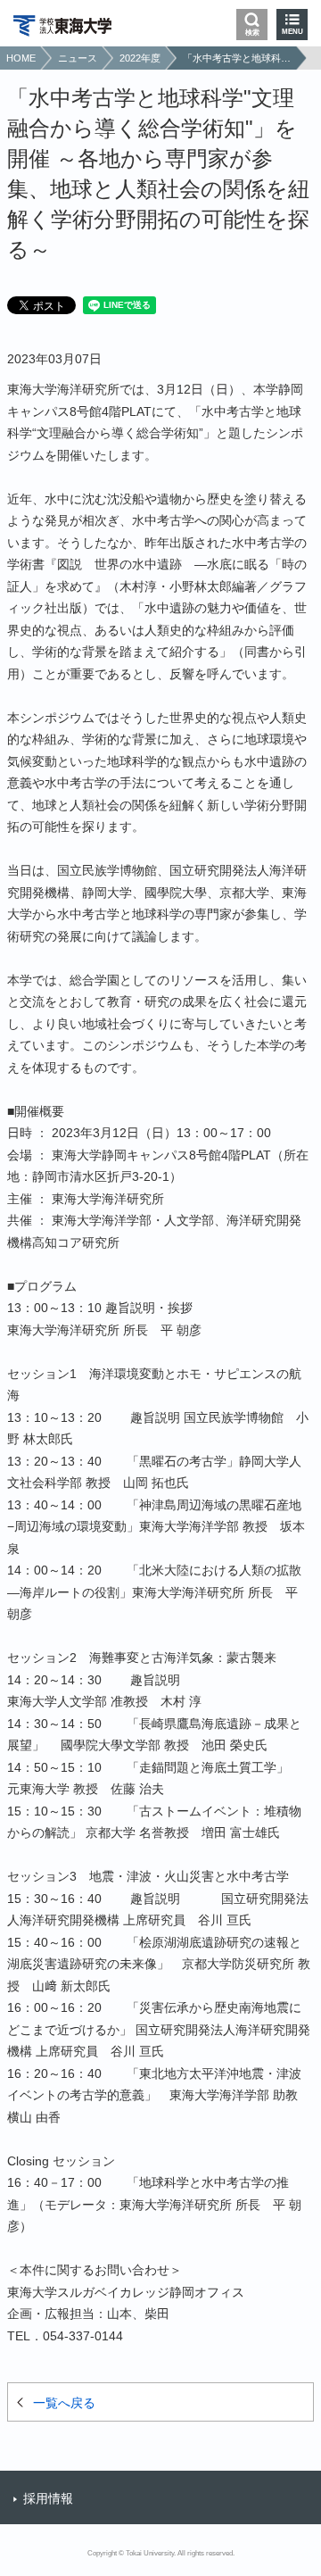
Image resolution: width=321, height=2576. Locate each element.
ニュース (78, 58)
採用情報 (48, 2498)
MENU (292, 32)
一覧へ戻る (64, 2403)
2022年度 (140, 58)
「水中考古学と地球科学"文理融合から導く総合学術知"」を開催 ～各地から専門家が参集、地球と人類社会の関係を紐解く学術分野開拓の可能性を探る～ (237, 58)
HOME (21, 58)
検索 (252, 33)
